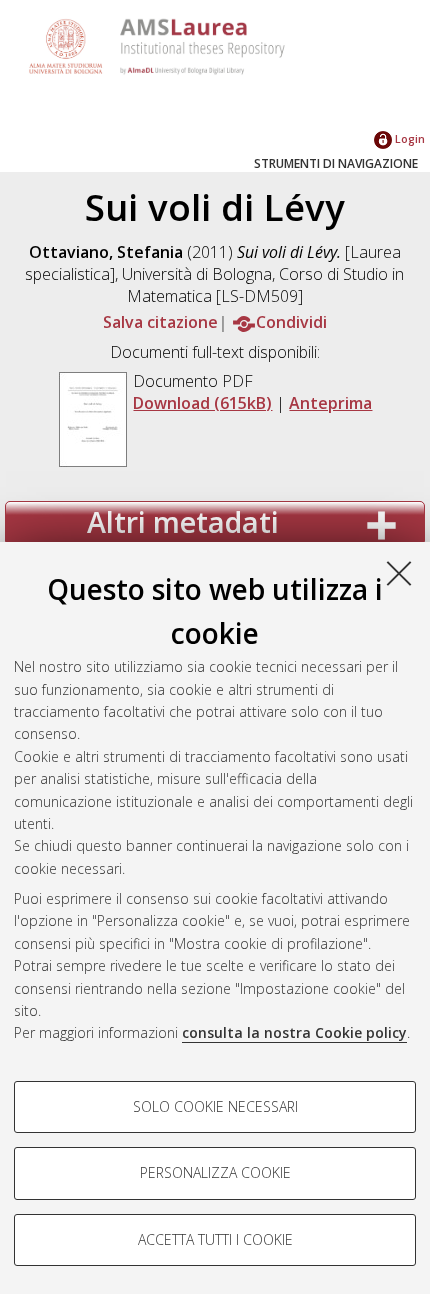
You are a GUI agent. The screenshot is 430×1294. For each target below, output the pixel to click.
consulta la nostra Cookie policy (294, 1032)
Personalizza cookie (215, 1172)
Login (408, 138)
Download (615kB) (202, 403)
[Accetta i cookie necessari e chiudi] (399, 573)
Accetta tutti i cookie (215, 1239)
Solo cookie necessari (215, 1106)
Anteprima (330, 403)
